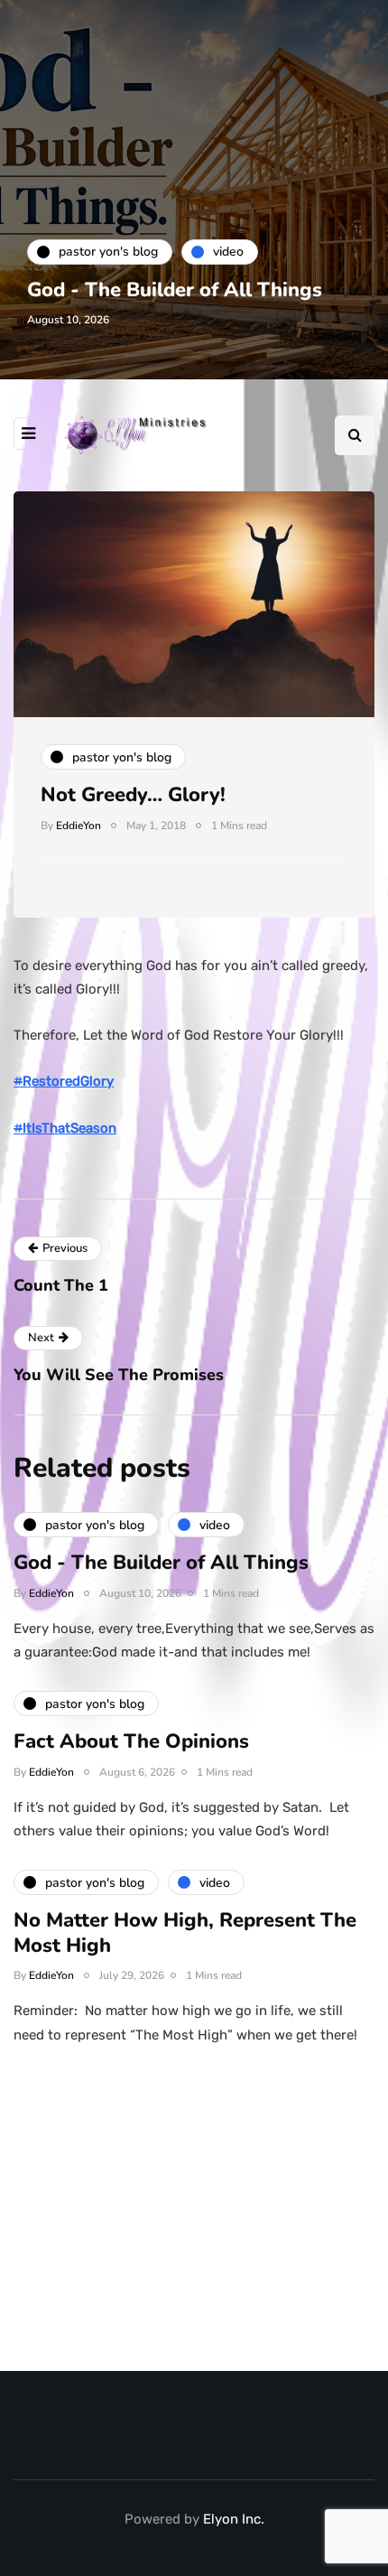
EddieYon (79, 826)
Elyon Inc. (234, 2519)
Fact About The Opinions (131, 1741)
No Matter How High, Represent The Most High (185, 1933)
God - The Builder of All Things (175, 290)
